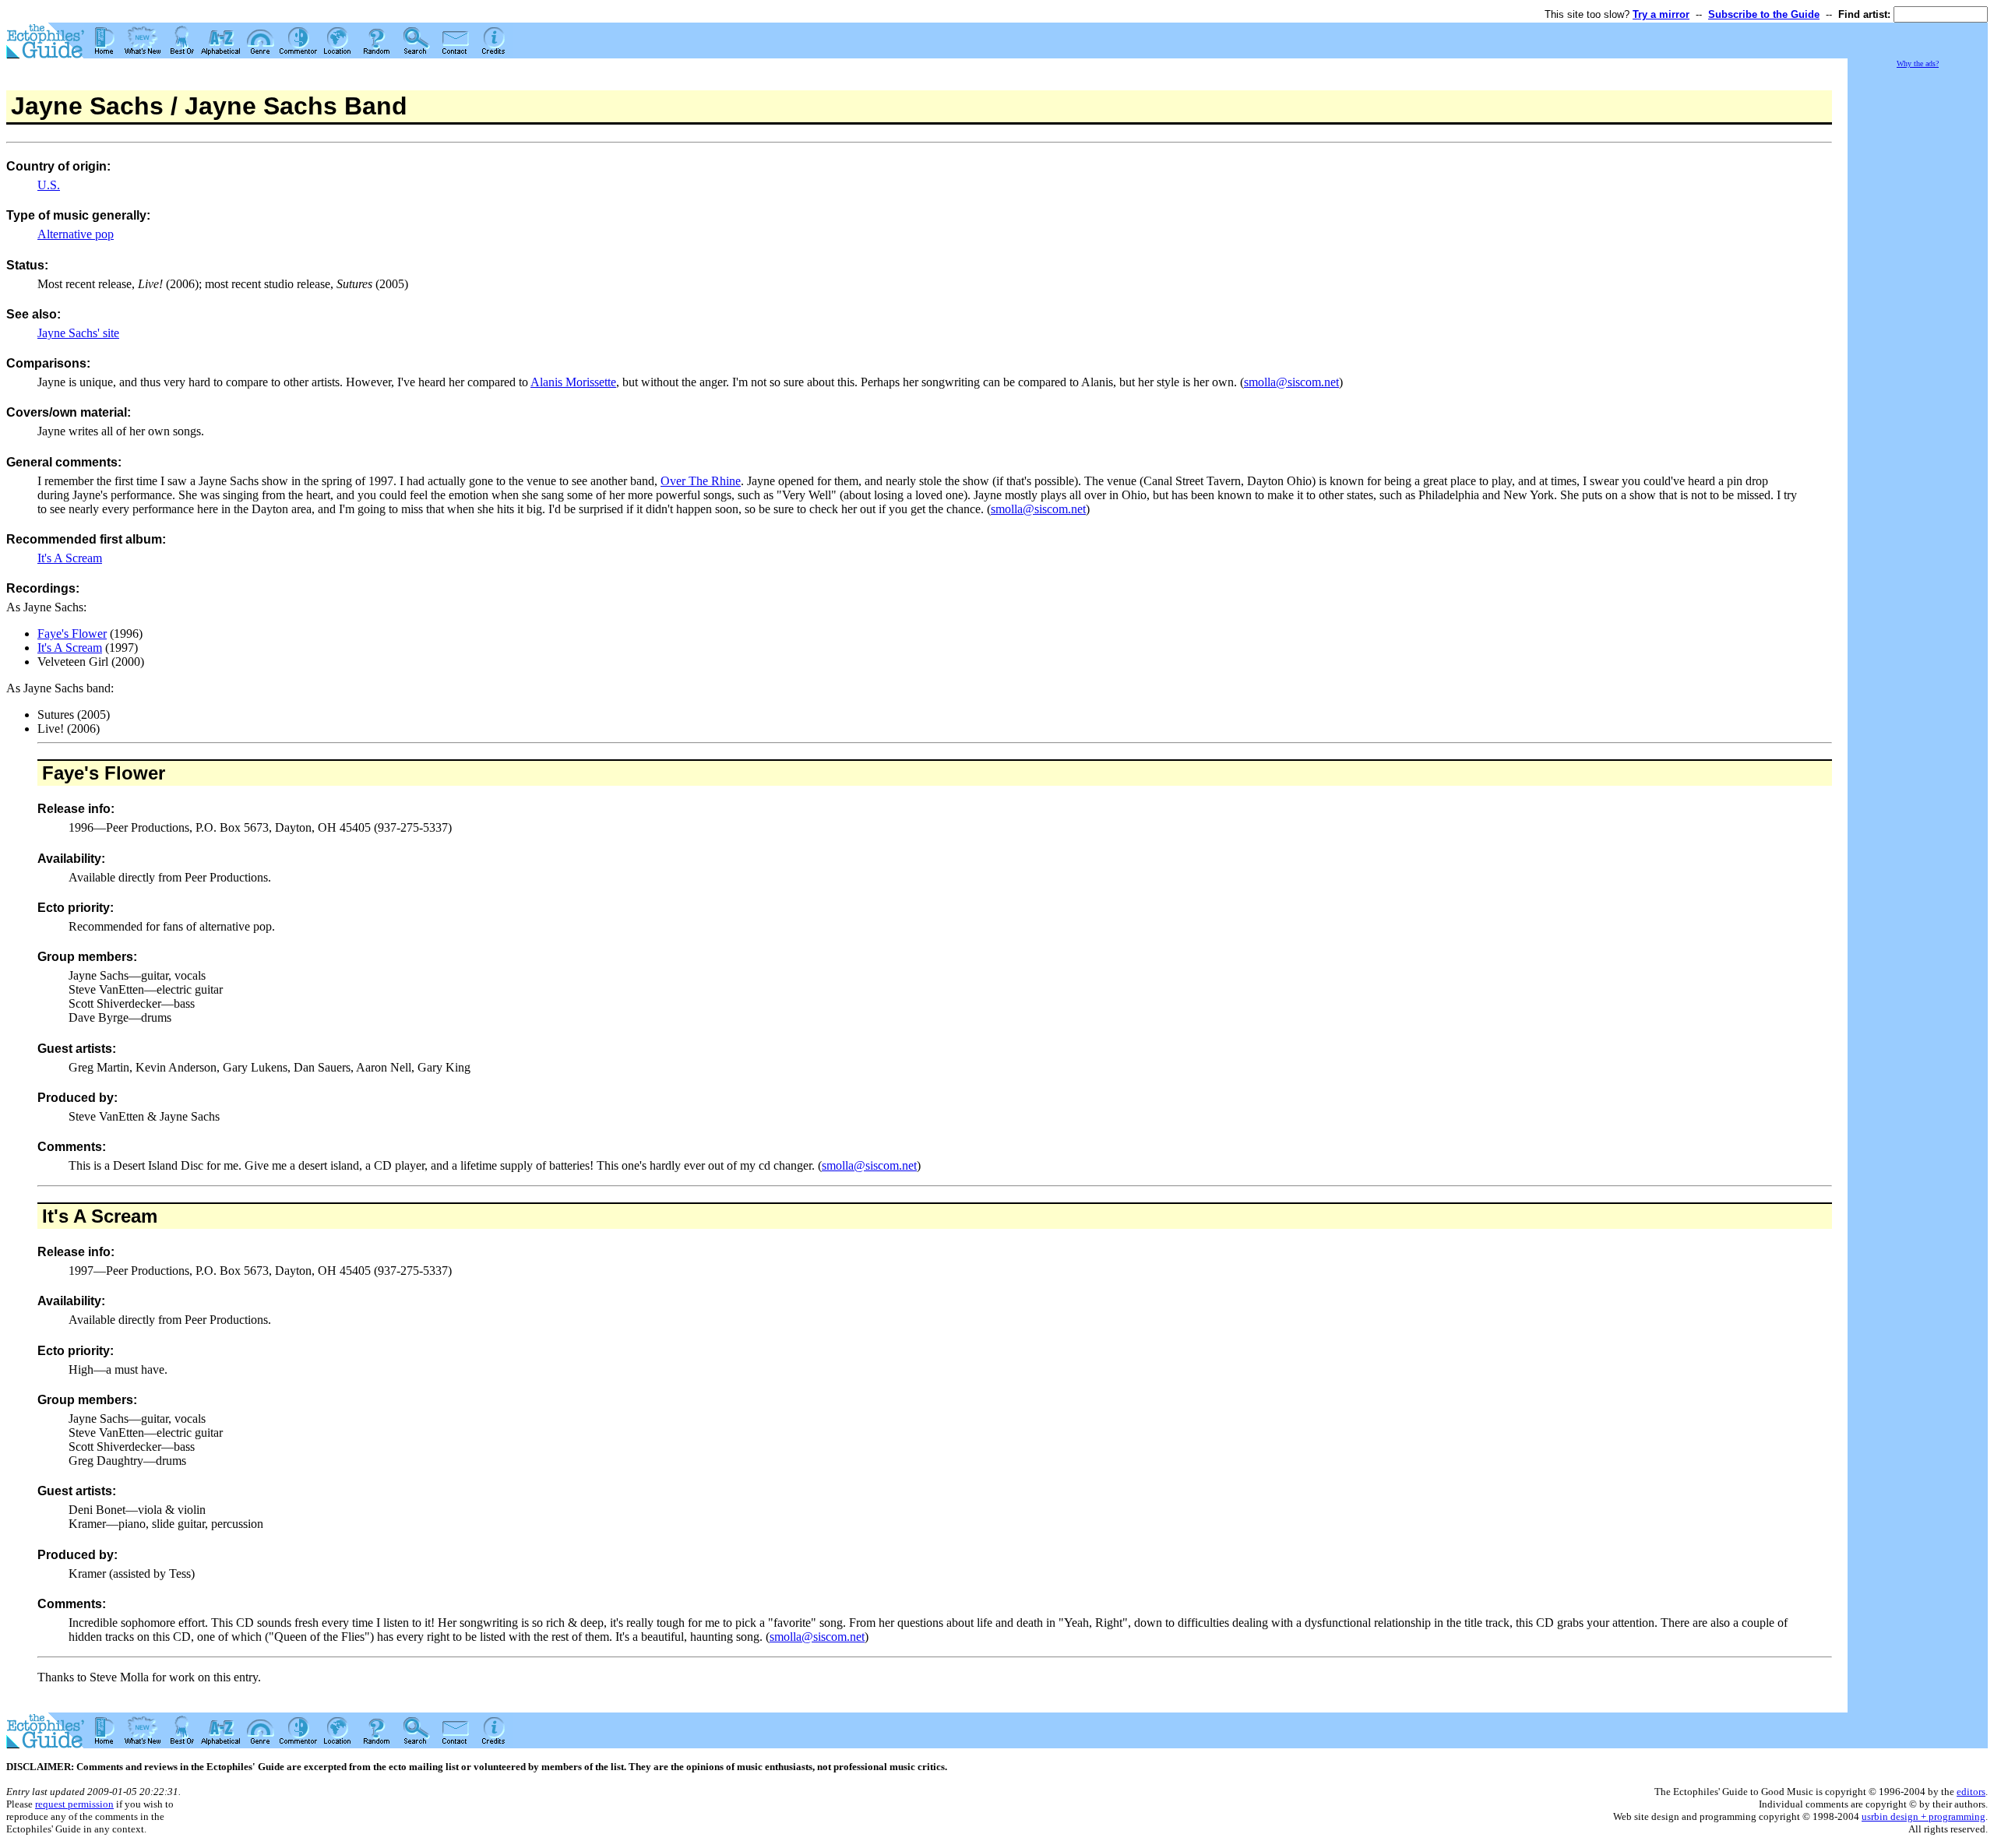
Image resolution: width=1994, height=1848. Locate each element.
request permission (74, 1804)
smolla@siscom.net (1291, 382)
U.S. (49, 185)
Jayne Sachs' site (78, 333)
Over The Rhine (701, 481)
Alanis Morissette (573, 382)
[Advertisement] (1918, 304)
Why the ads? (1918, 63)
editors (1971, 1792)
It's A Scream (70, 558)
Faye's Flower (72, 634)
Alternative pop (76, 234)
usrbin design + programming (1924, 1816)
